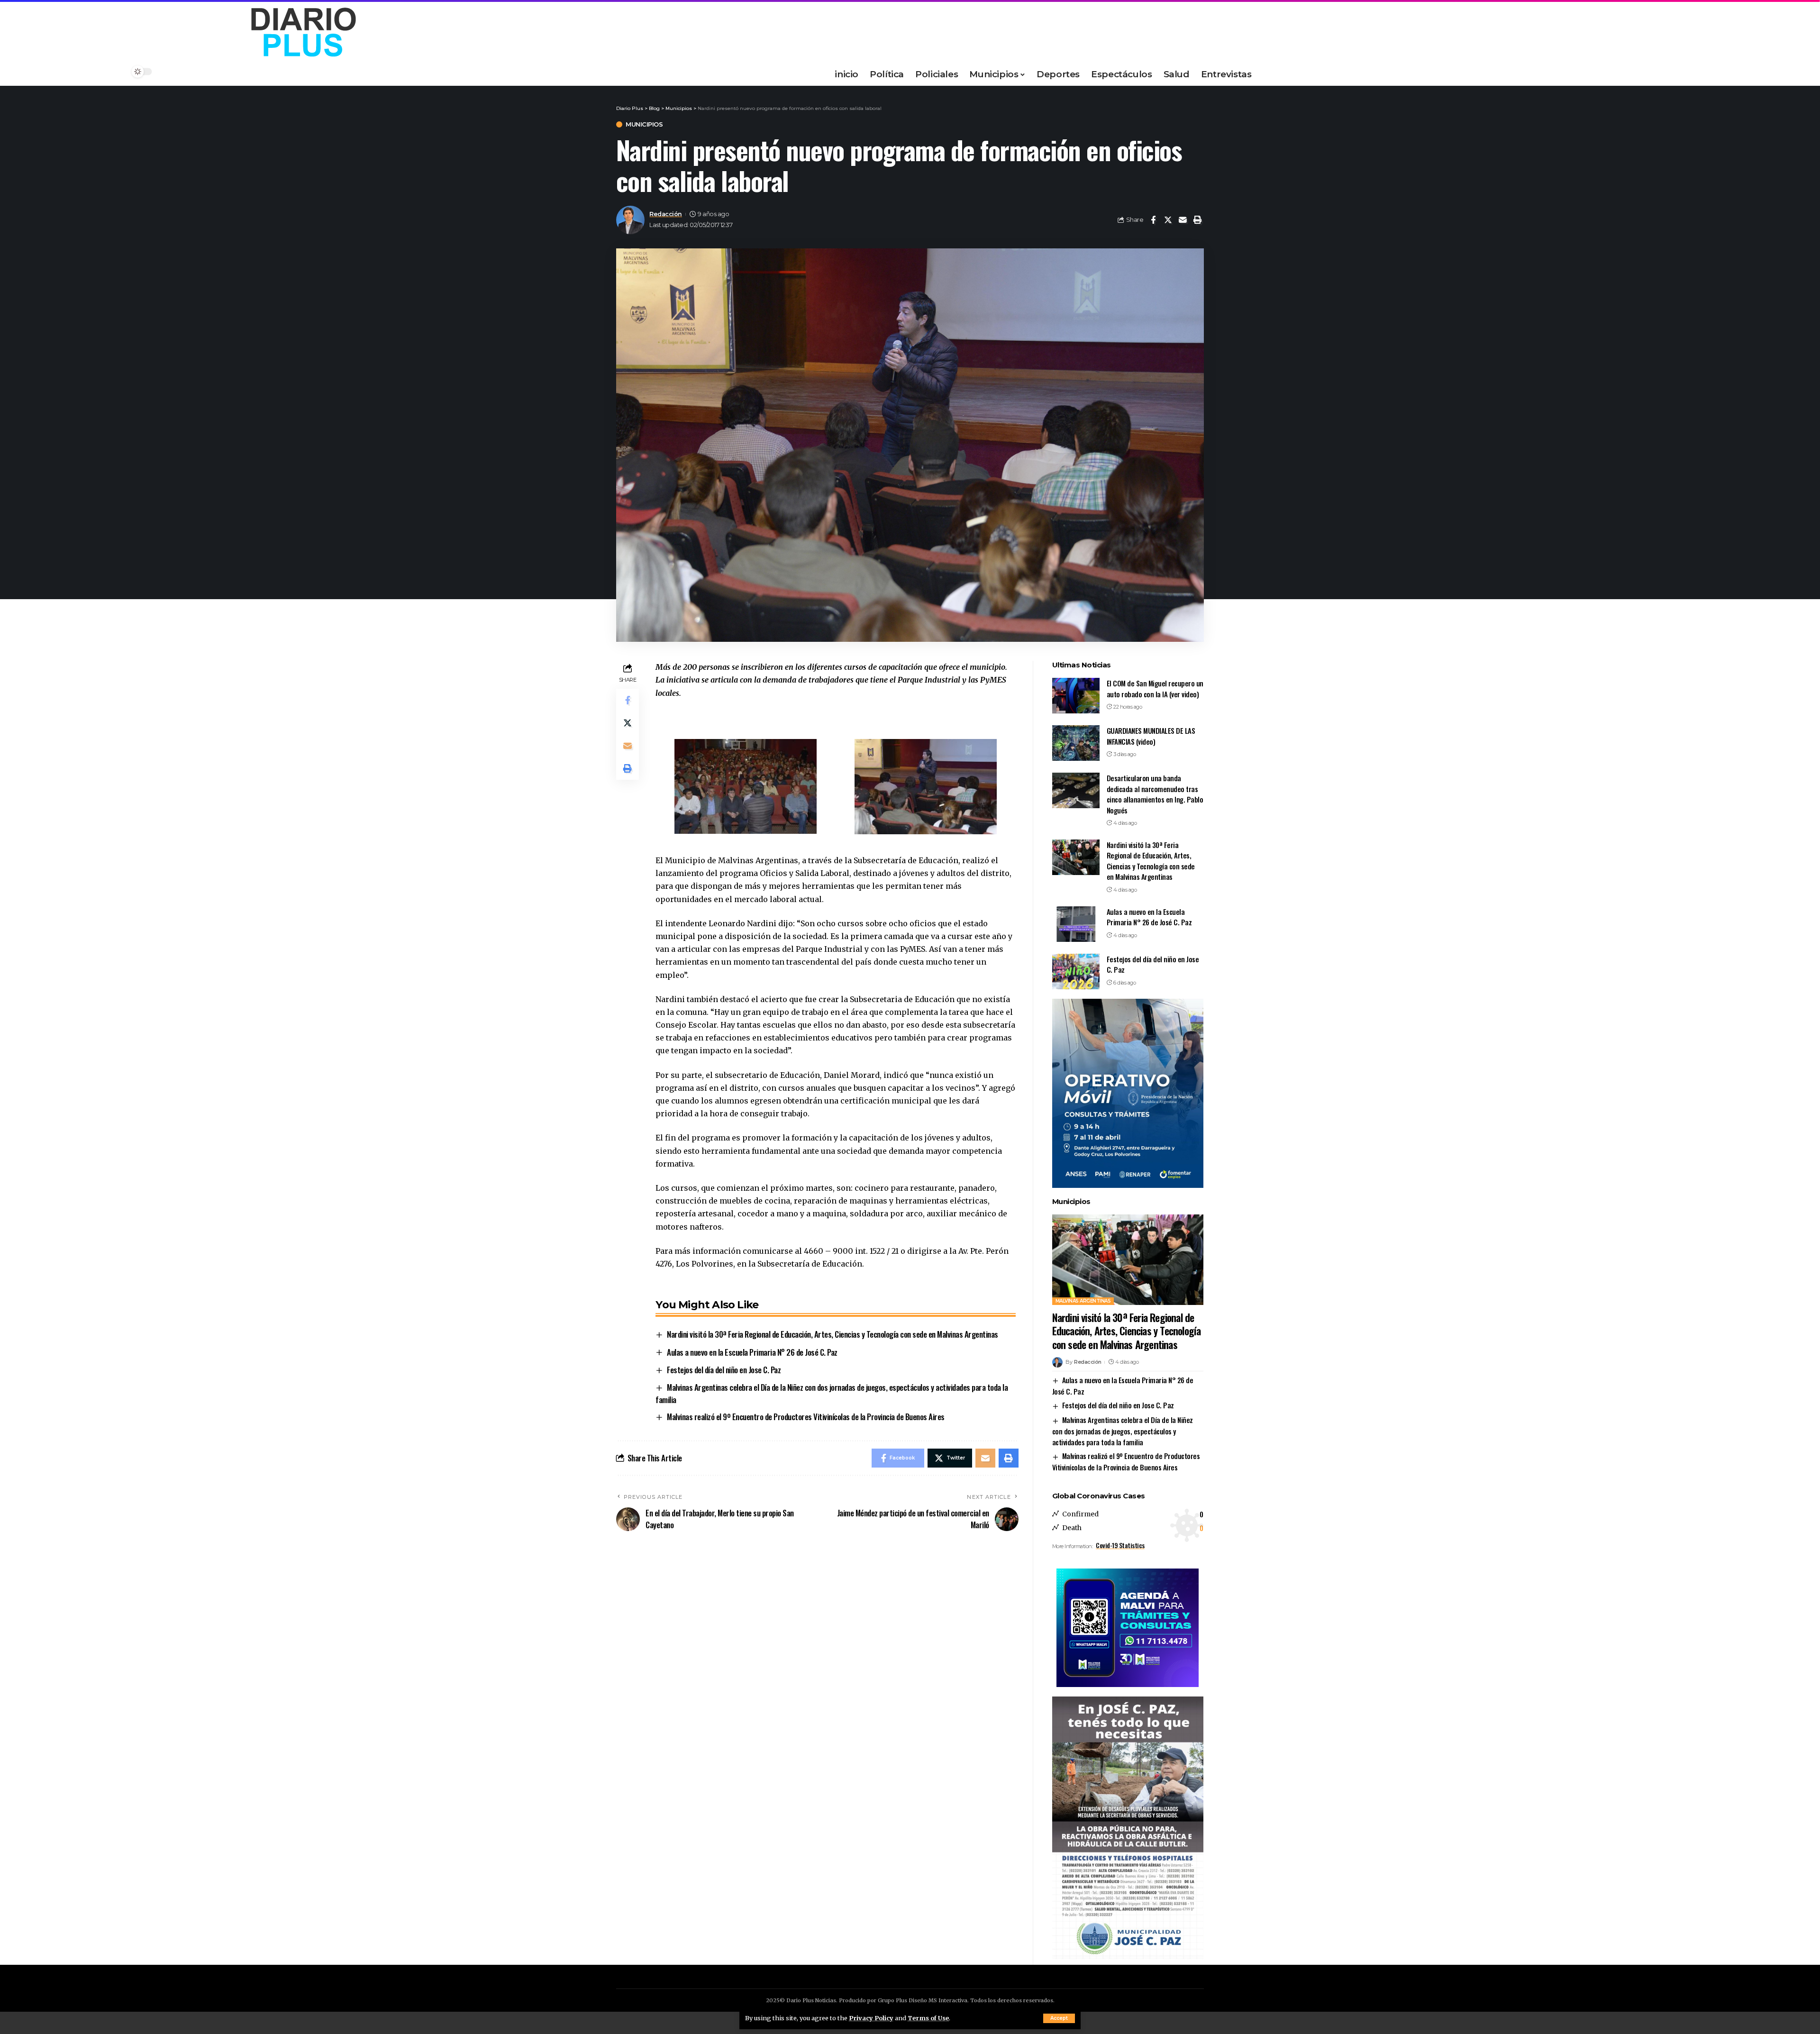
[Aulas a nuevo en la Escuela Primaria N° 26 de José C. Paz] (1076, 924)
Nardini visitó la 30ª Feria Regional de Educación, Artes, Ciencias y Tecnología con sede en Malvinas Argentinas (833, 1334)
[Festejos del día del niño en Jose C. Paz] (1076, 971)
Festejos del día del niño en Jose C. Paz (724, 1370)
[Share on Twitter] (1168, 220)
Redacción (666, 214)
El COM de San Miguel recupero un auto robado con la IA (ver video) (1155, 689)
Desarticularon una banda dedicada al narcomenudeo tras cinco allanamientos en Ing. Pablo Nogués (1155, 794)
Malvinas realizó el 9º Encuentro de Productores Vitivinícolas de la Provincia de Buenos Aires (806, 1417)
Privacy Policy (871, 2018)
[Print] (1197, 220)
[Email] (1183, 220)
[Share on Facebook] (1153, 220)
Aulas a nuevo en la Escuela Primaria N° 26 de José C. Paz (752, 1352)
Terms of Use (928, 2018)
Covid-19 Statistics (1120, 1545)
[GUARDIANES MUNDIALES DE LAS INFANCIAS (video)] (1076, 743)
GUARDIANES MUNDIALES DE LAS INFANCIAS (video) (1151, 736)
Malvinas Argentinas (1083, 1301)
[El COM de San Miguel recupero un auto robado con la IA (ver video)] (1076, 696)
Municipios (644, 124)
